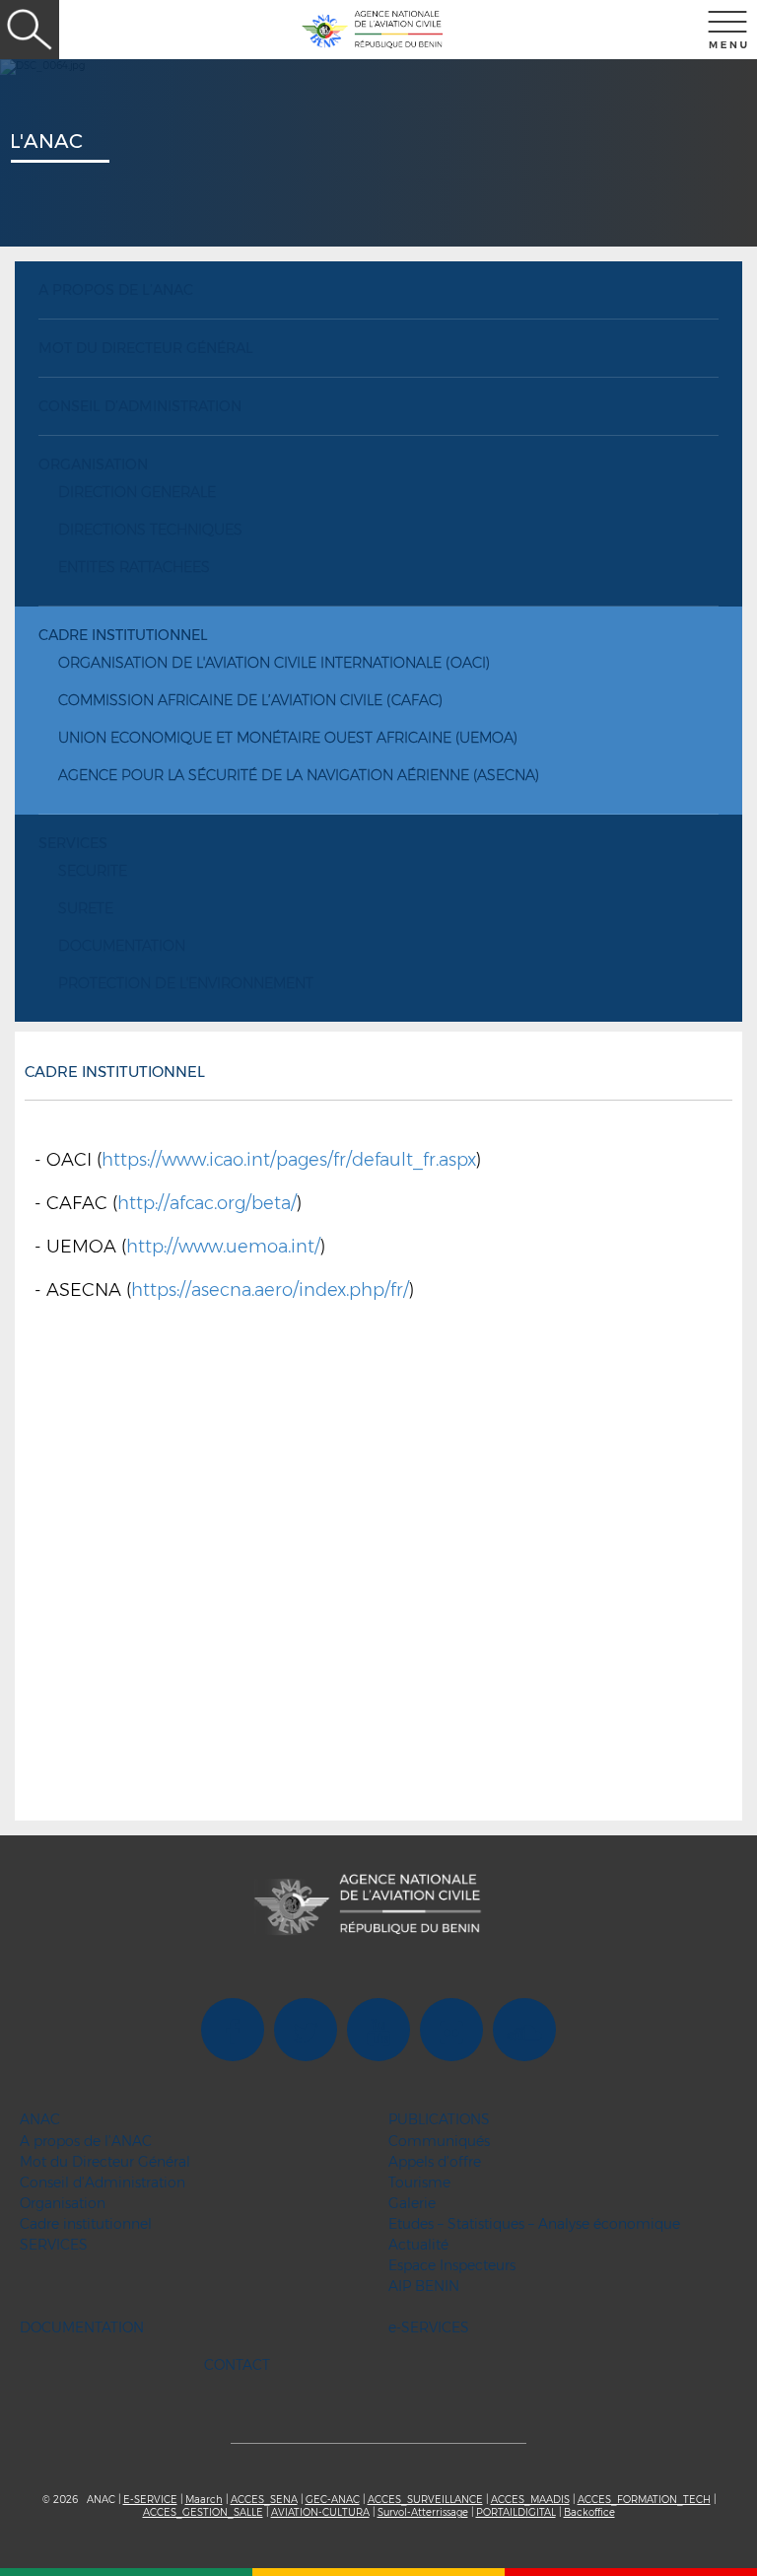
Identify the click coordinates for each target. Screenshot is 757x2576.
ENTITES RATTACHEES (134, 567)
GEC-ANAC (333, 2500)
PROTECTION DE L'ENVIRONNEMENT (186, 983)
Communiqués (439, 2141)
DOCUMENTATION (122, 946)
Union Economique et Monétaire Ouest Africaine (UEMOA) (288, 738)
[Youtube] (378, 2033)
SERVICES (73, 843)
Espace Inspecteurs (452, 2265)
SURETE (86, 908)
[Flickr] (451, 2033)
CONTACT (237, 2365)
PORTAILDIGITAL (516, 2512)
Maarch (204, 2500)
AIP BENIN (424, 2286)
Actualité (418, 2245)
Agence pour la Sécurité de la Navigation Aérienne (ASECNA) (299, 775)
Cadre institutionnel (123, 635)
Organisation (93, 465)
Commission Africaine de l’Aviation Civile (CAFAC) (250, 700)
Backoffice (589, 2512)
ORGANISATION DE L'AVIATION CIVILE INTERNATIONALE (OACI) (274, 663)
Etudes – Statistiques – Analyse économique (534, 2224)
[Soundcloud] (524, 2033)
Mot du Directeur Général (146, 348)
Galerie (412, 2203)
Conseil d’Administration (140, 406)
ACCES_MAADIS (530, 2500)
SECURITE (93, 871)
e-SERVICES (429, 2327)
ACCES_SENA (264, 2500)
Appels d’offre (435, 2162)
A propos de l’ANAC (116, 290)
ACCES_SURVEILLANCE (425, 2500)
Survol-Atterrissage (423, 2512)
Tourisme (419, 2182)
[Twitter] (306, 2033)
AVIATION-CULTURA (320, 2512)
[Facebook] (233, 2033)
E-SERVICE (150, 2500)
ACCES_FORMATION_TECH (644, 2500)
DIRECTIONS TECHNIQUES (150, 530)
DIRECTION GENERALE (137, 492)
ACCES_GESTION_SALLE (203, 2512)
